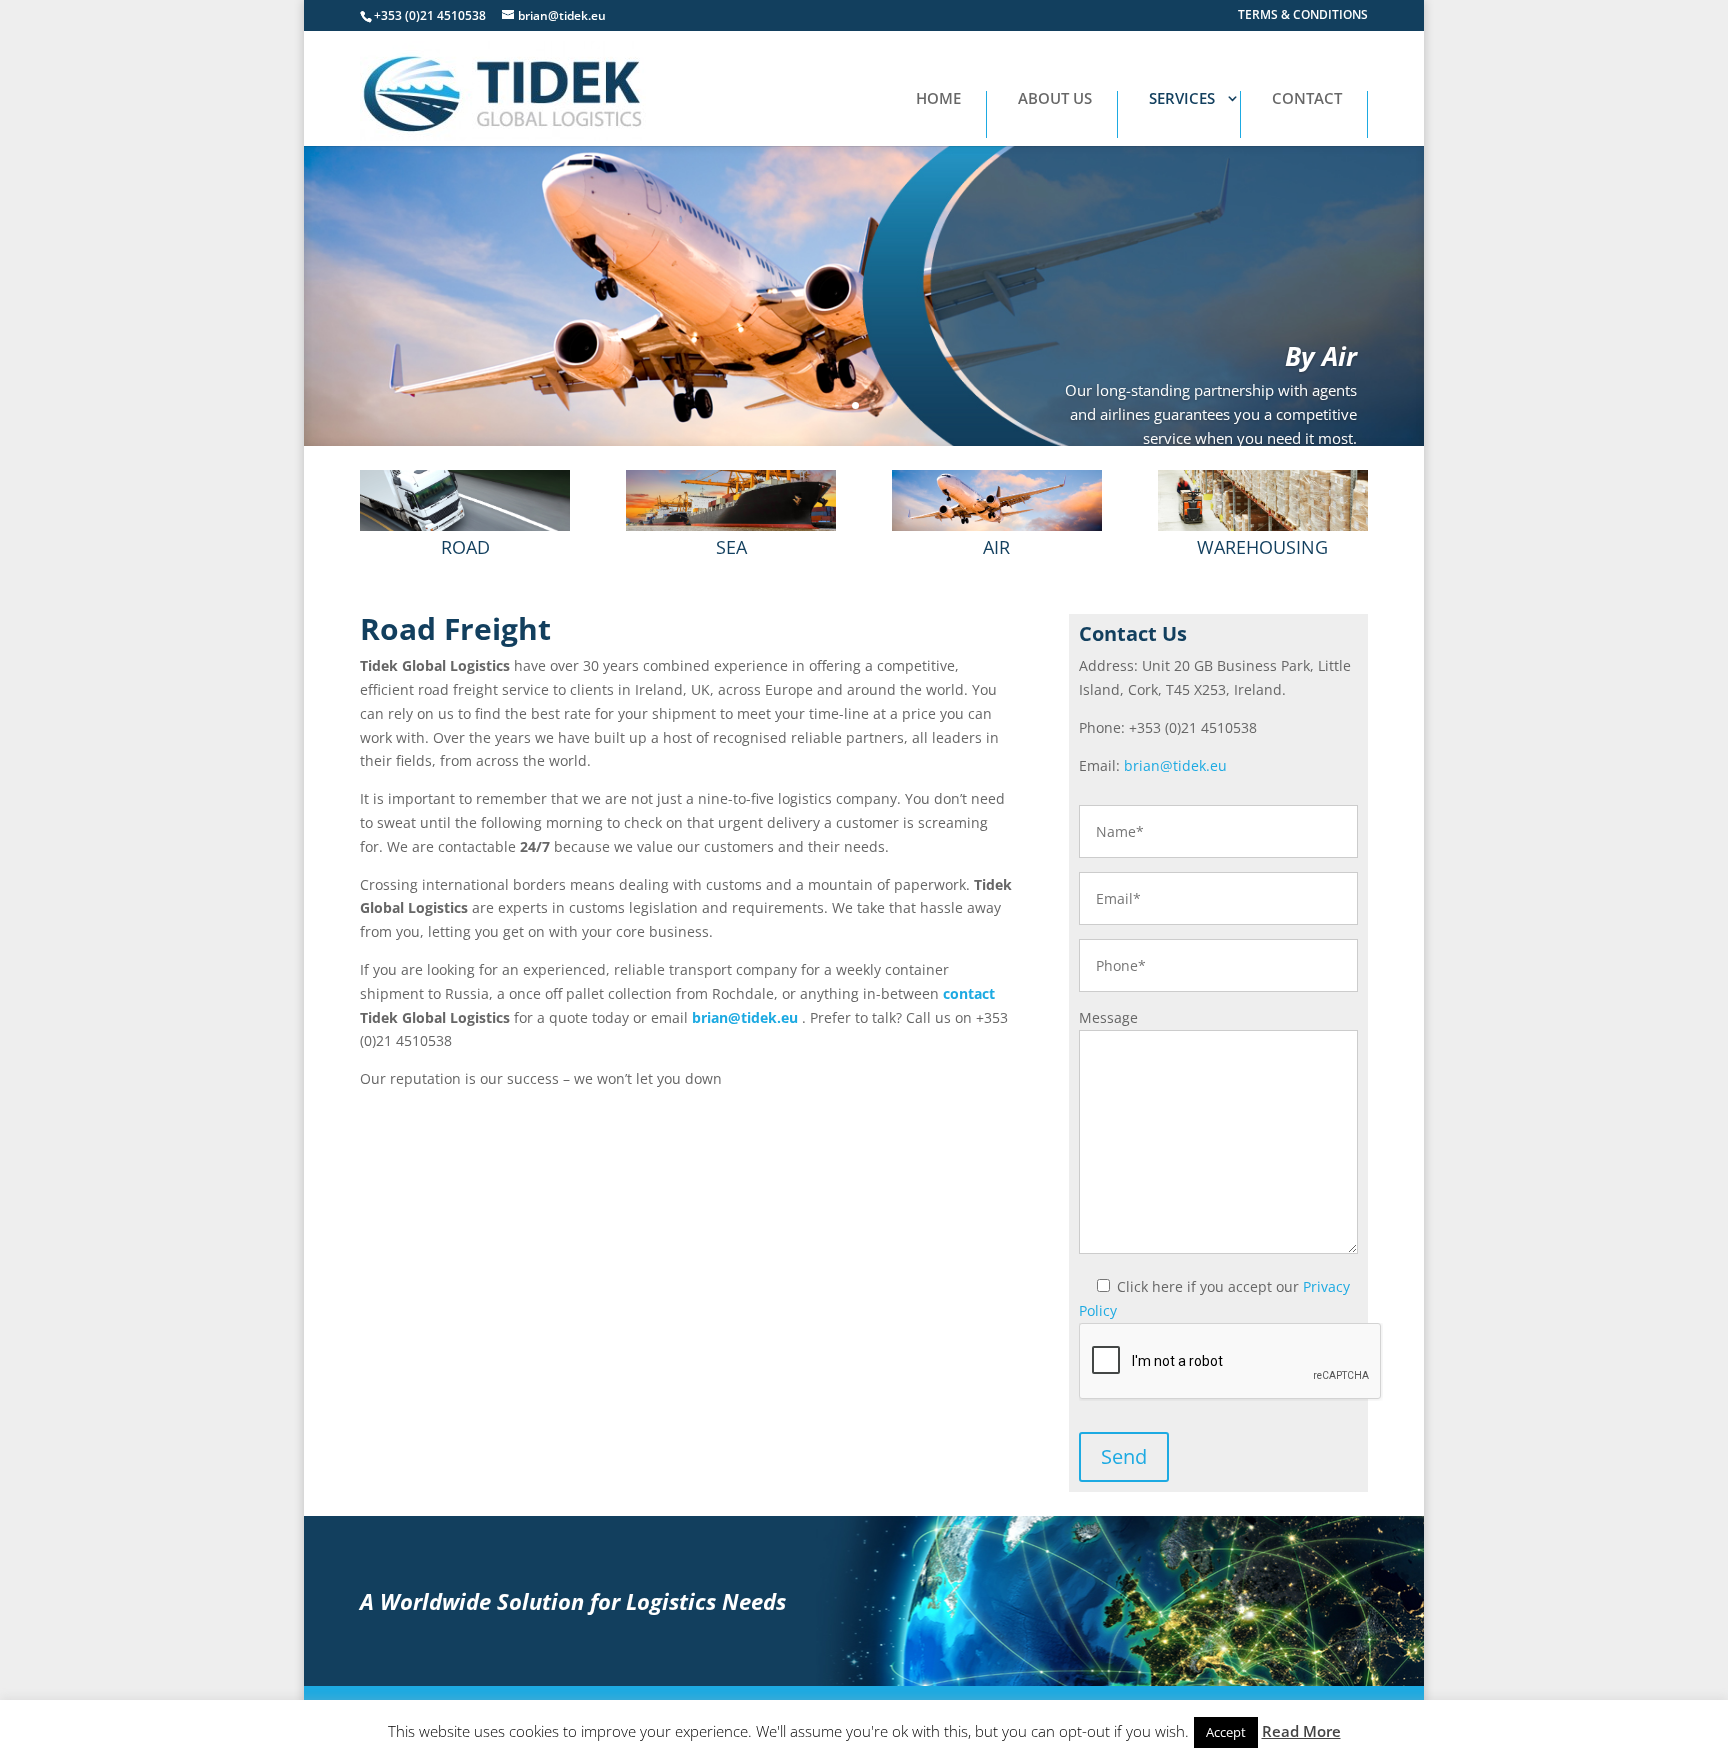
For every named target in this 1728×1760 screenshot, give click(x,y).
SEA (731, 547)
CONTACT (1307, 99)
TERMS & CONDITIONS (1303, 16)
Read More (1301, 1731)
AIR (996, 547)
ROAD (465, 547)
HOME (938, 99)
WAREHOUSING (1262, 547)
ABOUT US (1055, 99)
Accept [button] (1226, 1732)
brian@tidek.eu (745, 1017)
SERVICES (1182, 99)
